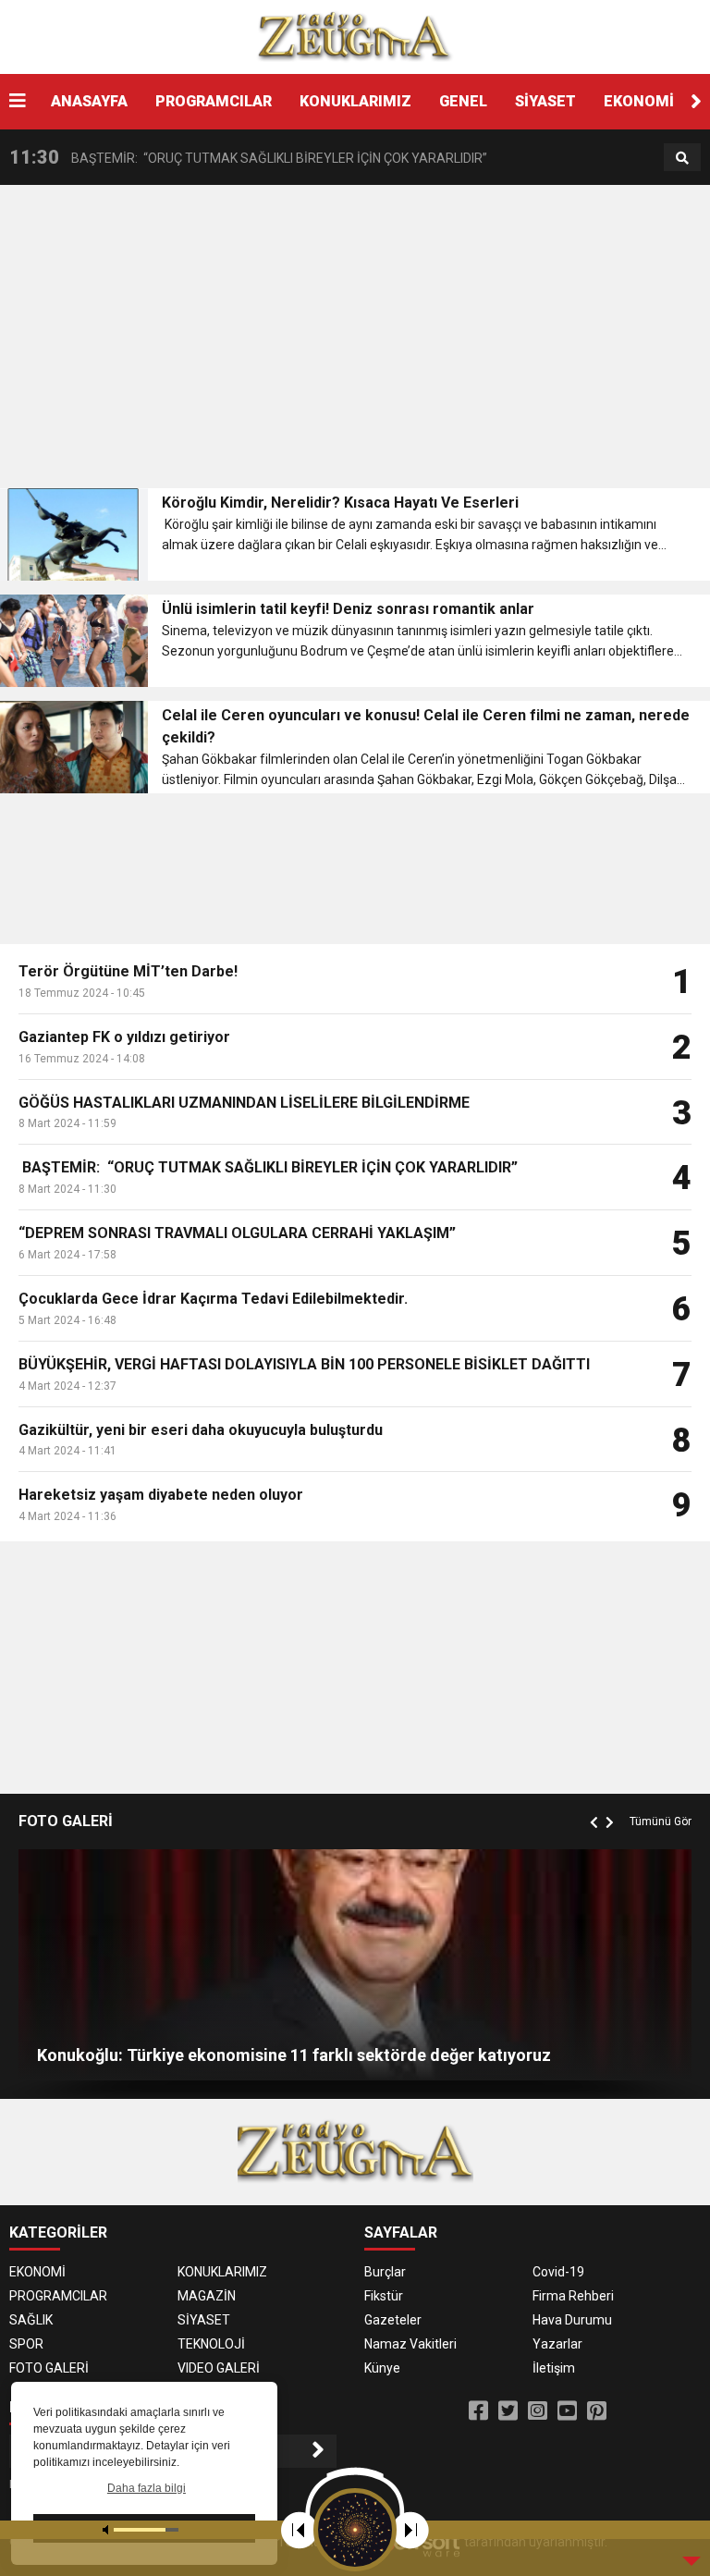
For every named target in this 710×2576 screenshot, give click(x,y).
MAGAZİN (207, 2296)
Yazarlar (557, 2344)
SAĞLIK (31, 2320)
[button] (696, 102)
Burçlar (385, 2272)
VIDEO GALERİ (219, 2368)
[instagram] (538, 2411)
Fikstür (384, 2296)
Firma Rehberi (573, 2296)
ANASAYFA (89, 101)
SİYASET (545, 101)
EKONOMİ (639, 101)
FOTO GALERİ (49, 2368)
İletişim (554, 2368)
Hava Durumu (572, 2320)
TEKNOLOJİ (211, 2344)
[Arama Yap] (682, 158)
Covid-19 (558, 2272)
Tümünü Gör (661, 1822)
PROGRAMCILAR (214, 101)
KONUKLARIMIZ (355, 101)
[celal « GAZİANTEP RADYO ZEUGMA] (355, 36)
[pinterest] (597, 2411)
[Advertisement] (355, 342)
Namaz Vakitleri (410, 2344)
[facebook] (478, 2411)
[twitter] (508, 2411)
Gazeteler (393, 2320)
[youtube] (567, 2411)
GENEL (463, 101)
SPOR (26, 2344)
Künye (382, 2368)
